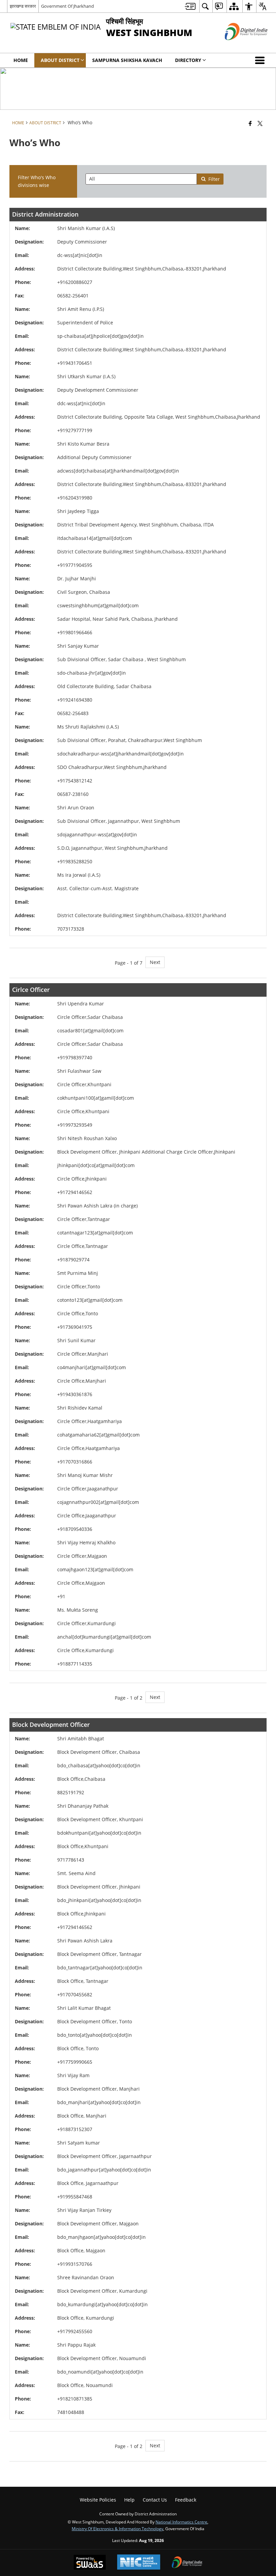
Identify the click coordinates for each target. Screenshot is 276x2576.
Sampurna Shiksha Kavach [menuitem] (127, 60)
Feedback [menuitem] (186, 2500)
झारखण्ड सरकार (23, 6)
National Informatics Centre (181, 2522)
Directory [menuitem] (188, 60)
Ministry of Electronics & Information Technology (117, 2529)
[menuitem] (190, 6)
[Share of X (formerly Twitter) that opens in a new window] (260, 123)
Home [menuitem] (21, 60)
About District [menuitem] (60, 60)
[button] (261, 60)
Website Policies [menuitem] (98, 2500)
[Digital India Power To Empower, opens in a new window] (187, 2563)
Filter (214, 179)
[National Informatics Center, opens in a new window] (139, 2563)
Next (155, 962)
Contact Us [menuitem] (155, 2500)
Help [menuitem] (129, 2500)
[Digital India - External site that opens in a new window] (238, 46)
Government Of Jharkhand (67, 6)
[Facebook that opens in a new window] (250, 123)
